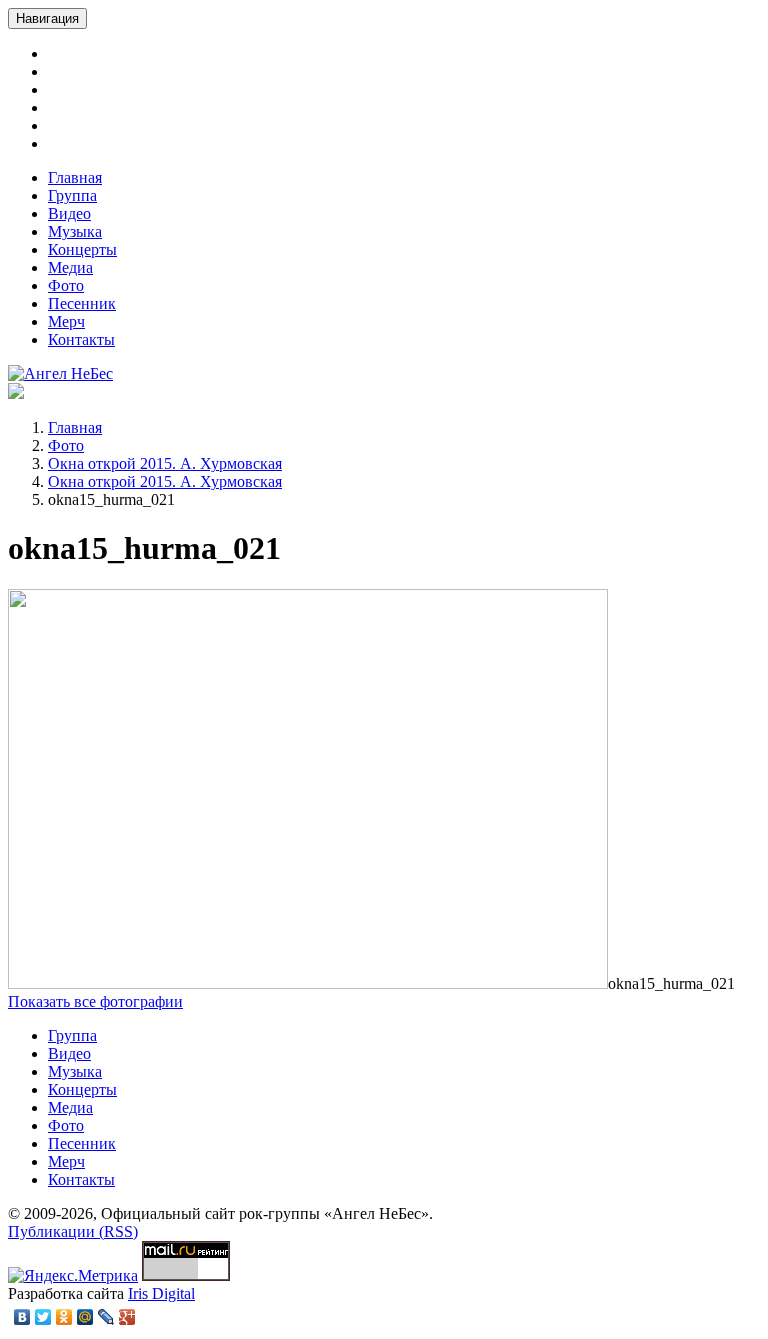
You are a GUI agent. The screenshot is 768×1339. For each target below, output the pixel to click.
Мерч (66, 321)
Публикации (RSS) (73, 1231)
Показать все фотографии (95, 1001)
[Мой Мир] (85, 1317)
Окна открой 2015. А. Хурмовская (165, 463)
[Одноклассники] (64, 1317)
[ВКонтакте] (22, 1317)
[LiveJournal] (106, 1317)
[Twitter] (43, 1317)
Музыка (75, 231)
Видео (69, 213)
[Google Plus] (127, 1317)
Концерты (82, 249)
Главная (75, 177)
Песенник (82, 303)
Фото (66, 285)
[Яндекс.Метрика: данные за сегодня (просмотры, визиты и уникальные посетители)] (73, 1276)
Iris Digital (161, 1293)
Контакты (81, 339)
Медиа (70, 267)
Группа (72, 195)
